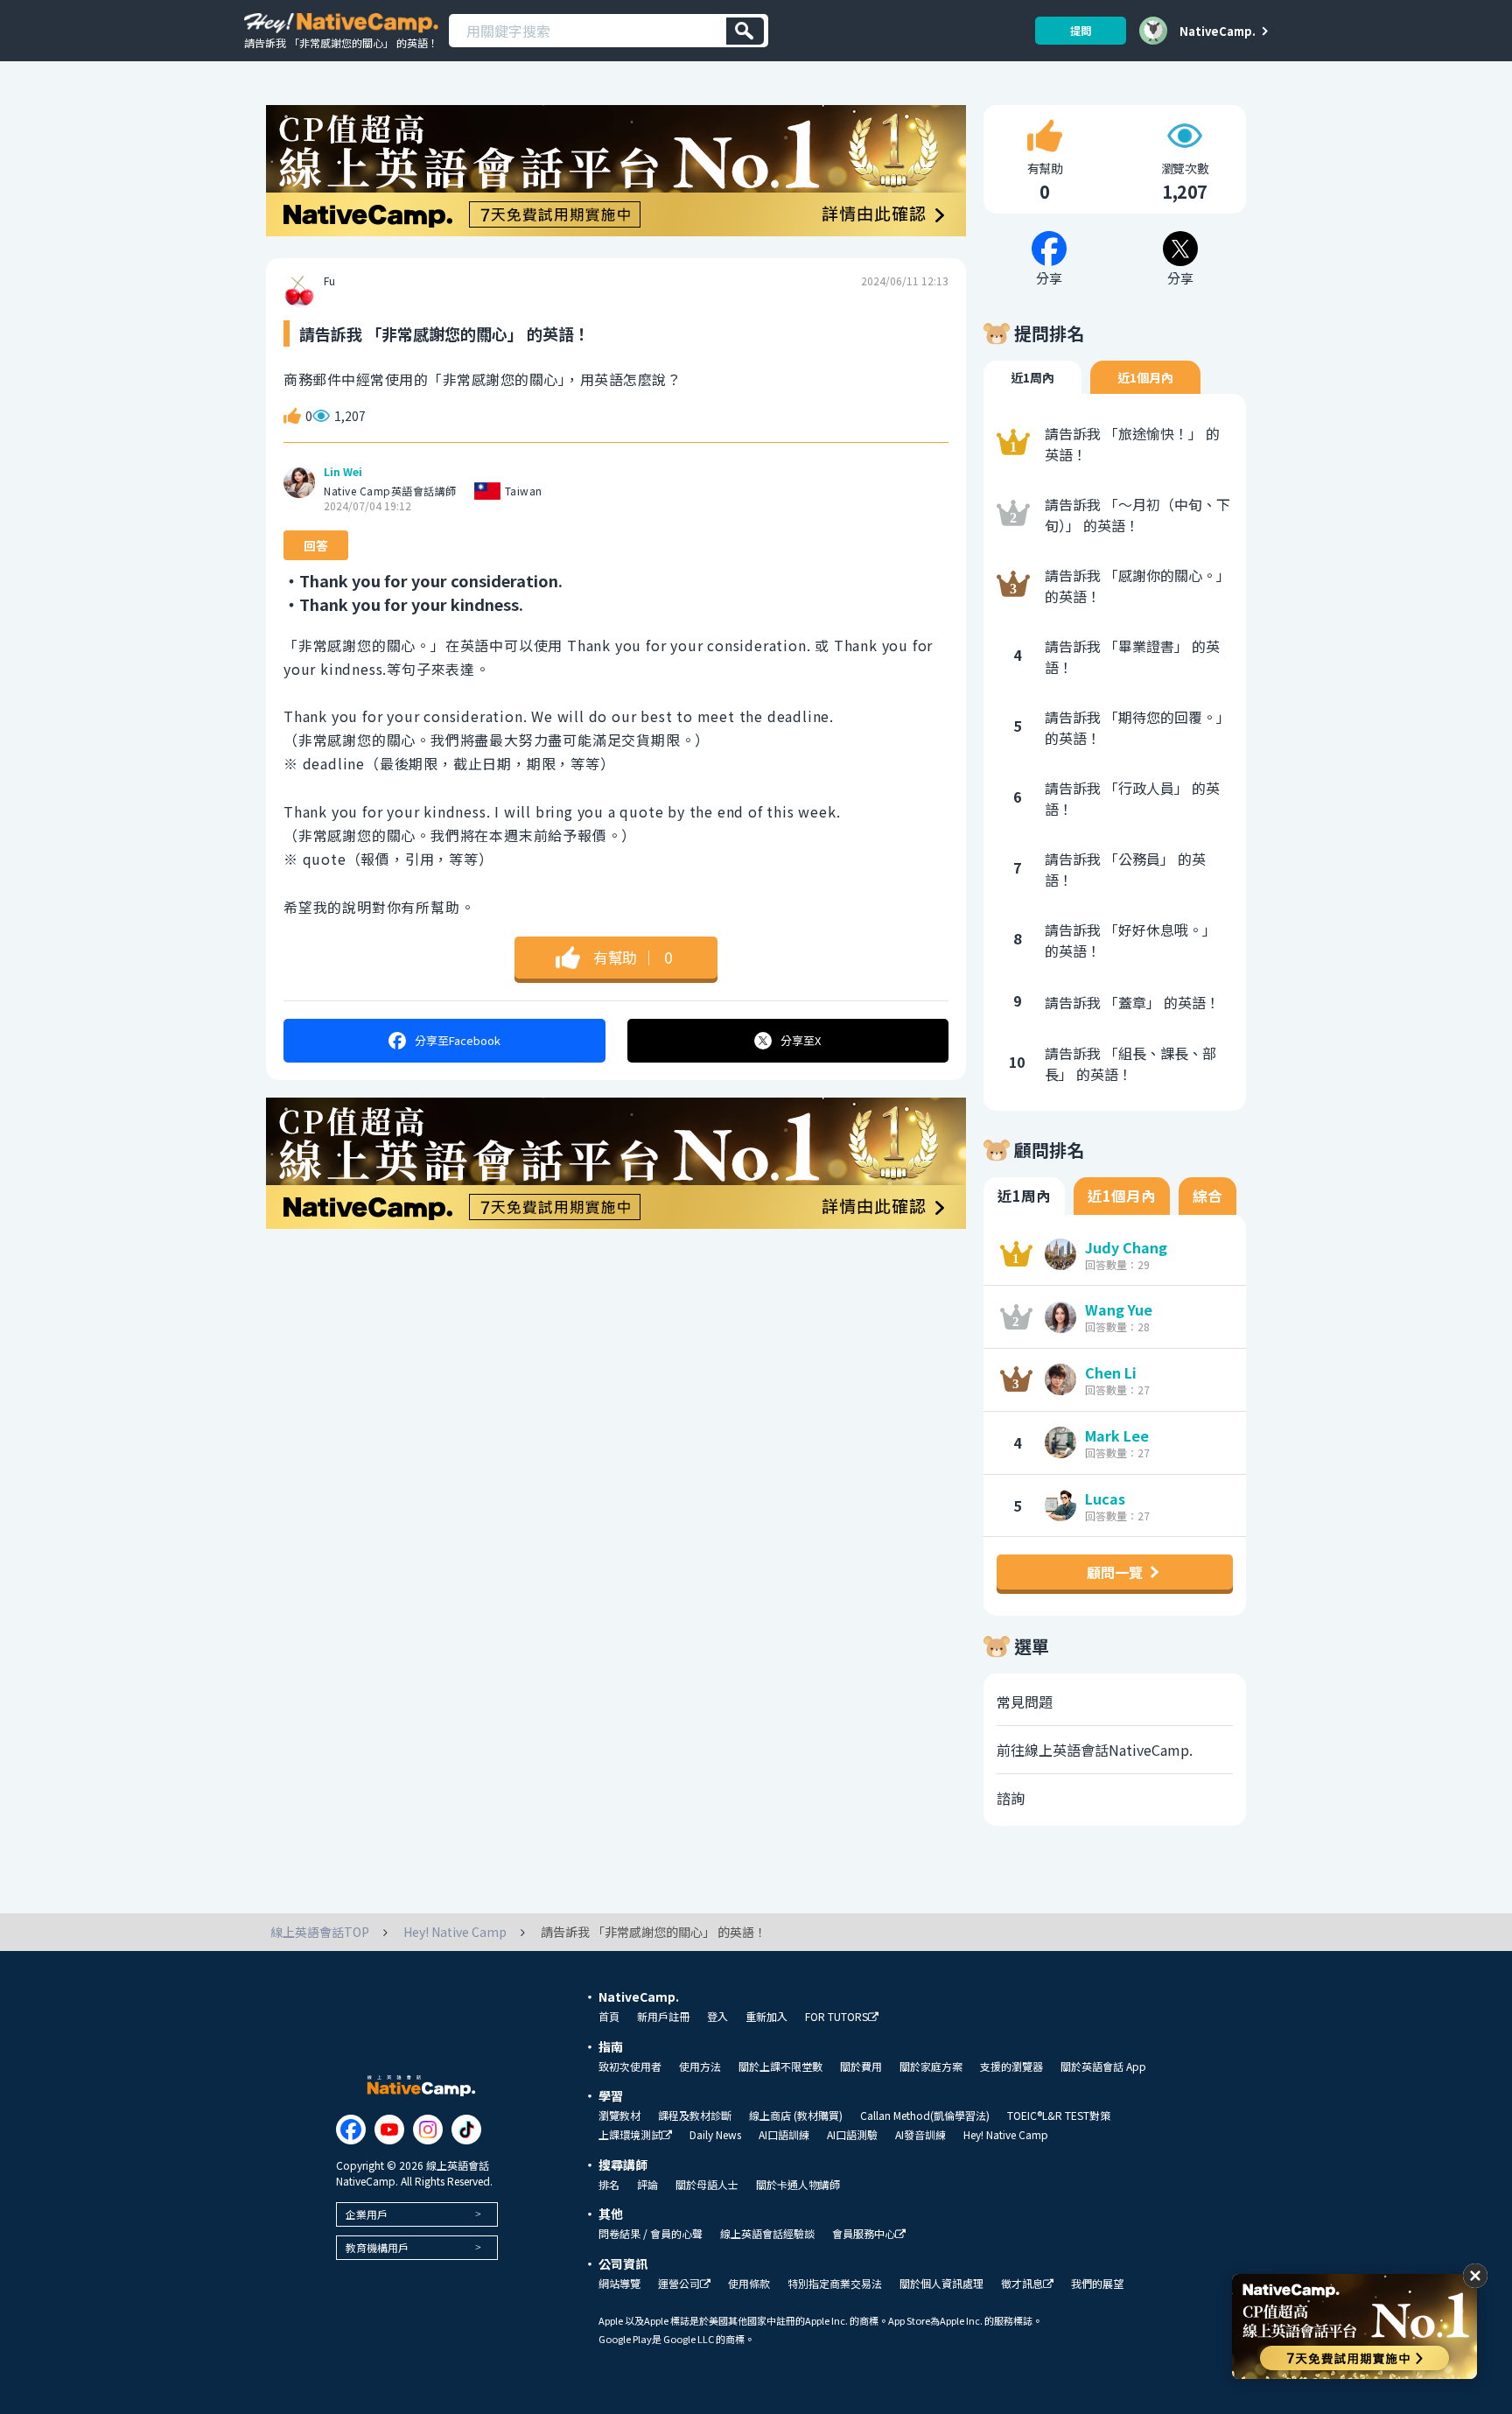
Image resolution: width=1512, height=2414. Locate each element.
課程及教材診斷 (695, 2116)
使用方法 (700, 2067)
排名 (609, 2185)
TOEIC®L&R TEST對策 (1059, 2116)
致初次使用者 (630, 2067)
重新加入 (766, 2017)
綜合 (1207, 1196)
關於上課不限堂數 (780, 2067)
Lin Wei (343, 472)
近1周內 (1032, 377)
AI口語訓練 (784, 2135)
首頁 (609, 2017)
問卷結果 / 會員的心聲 (651, 2234)
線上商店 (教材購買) (796, 2116)
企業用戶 (367, 2214)
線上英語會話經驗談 (767, 2234)
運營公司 (679, 2284)
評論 (647, 2185)
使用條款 (749, 2284)
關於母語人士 (707, 2185)
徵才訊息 (1022, 2284)
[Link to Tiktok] (466, 2130)
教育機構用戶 (377, 2247)
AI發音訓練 (920, 2135)
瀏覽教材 (619, 2116)
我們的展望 (1097, 2284)
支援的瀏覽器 (1011, 2067)
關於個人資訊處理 (941, 2284)
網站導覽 (619, 2284)
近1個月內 (1145, 377)
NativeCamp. (1218, 31)
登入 (717, 2017)
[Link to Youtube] (389, 2130)
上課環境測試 (630, 2135)
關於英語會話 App (1103, 2067)
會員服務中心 (864, 2234)
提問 (1081, 30)
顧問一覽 (1115, 1572)
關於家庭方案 (931, 2067)
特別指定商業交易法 (835, 2284)
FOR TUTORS (836, 2017)
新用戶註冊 (663, 2017)
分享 (458, 1040)
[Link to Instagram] (428, 2130)
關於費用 (861, 2067)
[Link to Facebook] (351, 2130)
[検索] (745, 31)
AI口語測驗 (852, 2135)
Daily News (715, 2135)
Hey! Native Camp (1006, 2135)
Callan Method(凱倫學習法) (925, 2116)
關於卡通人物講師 (798, 2185)
